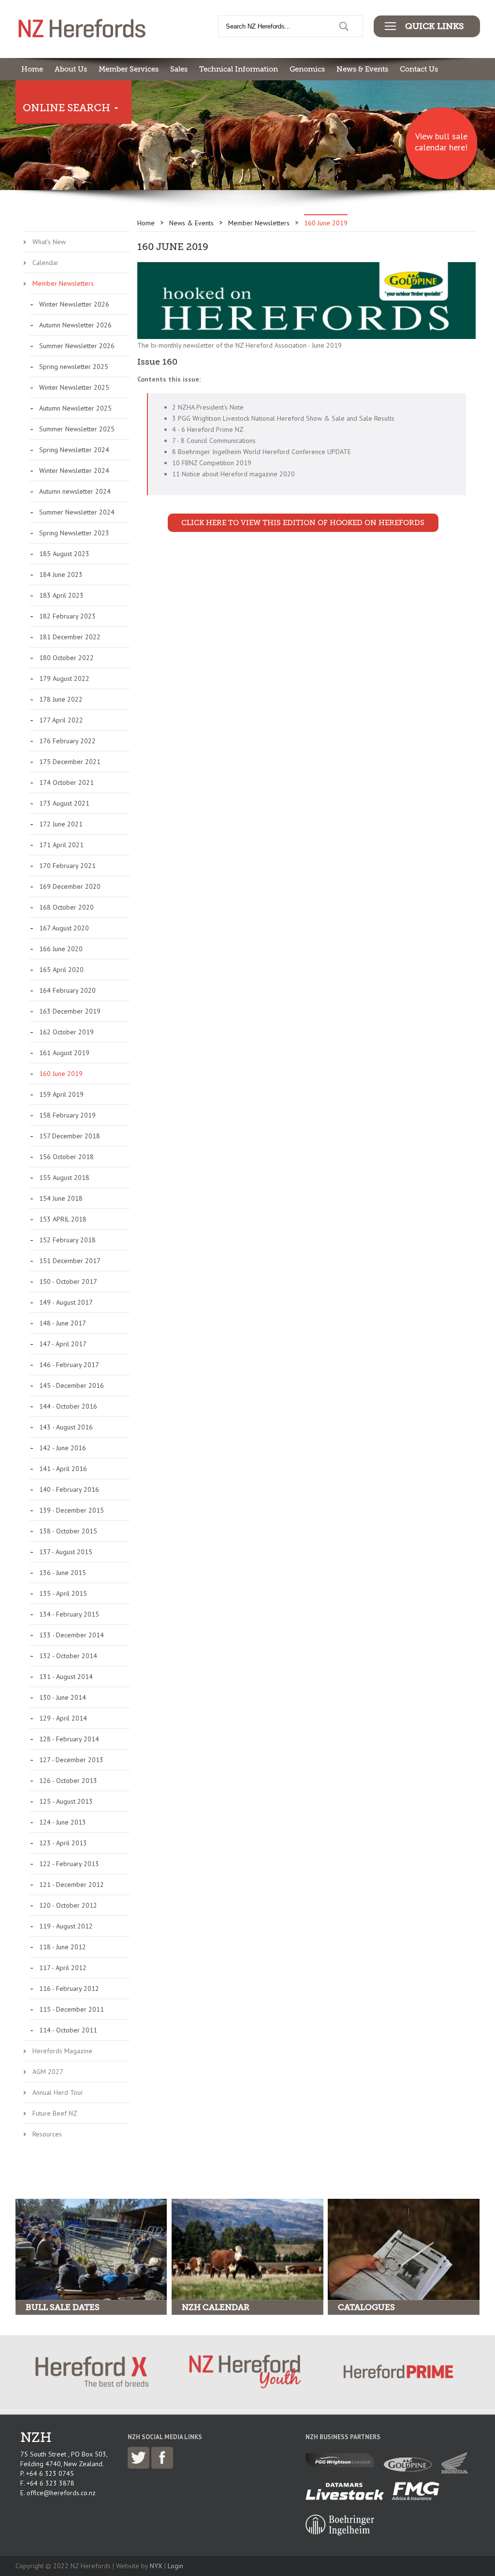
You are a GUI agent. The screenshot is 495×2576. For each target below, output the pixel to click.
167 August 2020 (64, 928)
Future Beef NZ (55, 2113)
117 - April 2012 (63, 1968)
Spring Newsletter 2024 (74, 450)
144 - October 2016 (68, 1406)
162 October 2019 (66, 1032)
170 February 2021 (67, 866)
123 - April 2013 (63, 1843)
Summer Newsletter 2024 (77, 512)
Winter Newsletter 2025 (74, 387)
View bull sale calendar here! (441, 142)
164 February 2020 (67, 990)
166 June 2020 (61, 949)
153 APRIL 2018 (63, 1219)
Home (32, 69)
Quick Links (434, 26)
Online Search (66, 108)
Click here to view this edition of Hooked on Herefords (303, 523)
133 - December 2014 (72, 1635)
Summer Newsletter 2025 (77, 429)
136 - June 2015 (63, 1573)
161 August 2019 (64, 1053)
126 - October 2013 (68, 1781)
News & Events (362, 69)
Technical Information (239, 69)
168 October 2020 (66, 907)
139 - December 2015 (72, 1510)
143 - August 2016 (66, 1427)
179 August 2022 (64, 678)
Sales (179, 69)
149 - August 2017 (66, 1302)
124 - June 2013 (63, 1822)
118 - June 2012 (63, 1947)
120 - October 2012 (68, 1905)
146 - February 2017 (69, 1365)
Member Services (129, 69)
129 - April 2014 (63, 1718)
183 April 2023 (61, 595)
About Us (71, 69)
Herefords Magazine (62, 2051)
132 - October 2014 (68, 1656)
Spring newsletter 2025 (74, 367)
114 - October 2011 (68, 2030)
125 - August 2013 (66, 1801)
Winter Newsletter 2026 (74, 304)
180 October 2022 (66, 658)
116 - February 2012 (69, 1988)
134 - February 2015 (69, 1614)
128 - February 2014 (69, 1739)
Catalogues (366, 2307)
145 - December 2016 (72, 1385)
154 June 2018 (61, 1198)
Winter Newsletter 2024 (74, 471)
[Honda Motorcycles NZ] (457, 2471)
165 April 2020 (61, 970)
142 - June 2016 (63, 1448)
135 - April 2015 (63, 1593)
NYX (156, 2566)
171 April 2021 (61, 845)
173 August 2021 (64, 803)
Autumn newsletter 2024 (75, 491)
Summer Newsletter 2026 (77, 346)
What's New (49, 242)
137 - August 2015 (66, 1552)
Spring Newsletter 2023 (74, 533)
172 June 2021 (61, 824)
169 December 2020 (70, 886)
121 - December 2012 (72, 1884)
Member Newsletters (63, 283)
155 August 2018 (64, 1178)
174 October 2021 (66, 782)
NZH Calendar (216, 2307)
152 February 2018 (67, 1240)
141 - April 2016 (63, 1469)
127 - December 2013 (71, 1760)
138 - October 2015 (68, 1531)
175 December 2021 (70, 762)
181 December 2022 (70, 637)
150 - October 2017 (68, 1281)
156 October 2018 (66, 1157)
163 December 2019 (70, 1011)
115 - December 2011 (72, 2009)
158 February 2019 (67, 1115)
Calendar (45, 263)
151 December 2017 (70, 1261)
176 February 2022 (67, 741)
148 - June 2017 (63, 1323)
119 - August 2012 (66, 1926)
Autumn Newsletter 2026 (75, 325)
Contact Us (419, 69)
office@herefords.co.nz (61, 2493)
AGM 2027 (48, 2072)
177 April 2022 (61, 720)
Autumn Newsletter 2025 (75, 408)
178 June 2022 (61, 699)
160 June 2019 (61, 1074)
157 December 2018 (70, 1136)
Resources (47, 2134)
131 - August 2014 (66, 1677)
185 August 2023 (64, 554)
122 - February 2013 (69, 1864)
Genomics (307, 69)
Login (175, 2566)
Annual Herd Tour (58, 2092)
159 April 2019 (61, 1094)
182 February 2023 (67, 616)
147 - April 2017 (63, 1344)
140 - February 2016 (69, 1489)
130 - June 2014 (63, 1697)
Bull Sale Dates (63, 2307)
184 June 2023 (61, 574)
